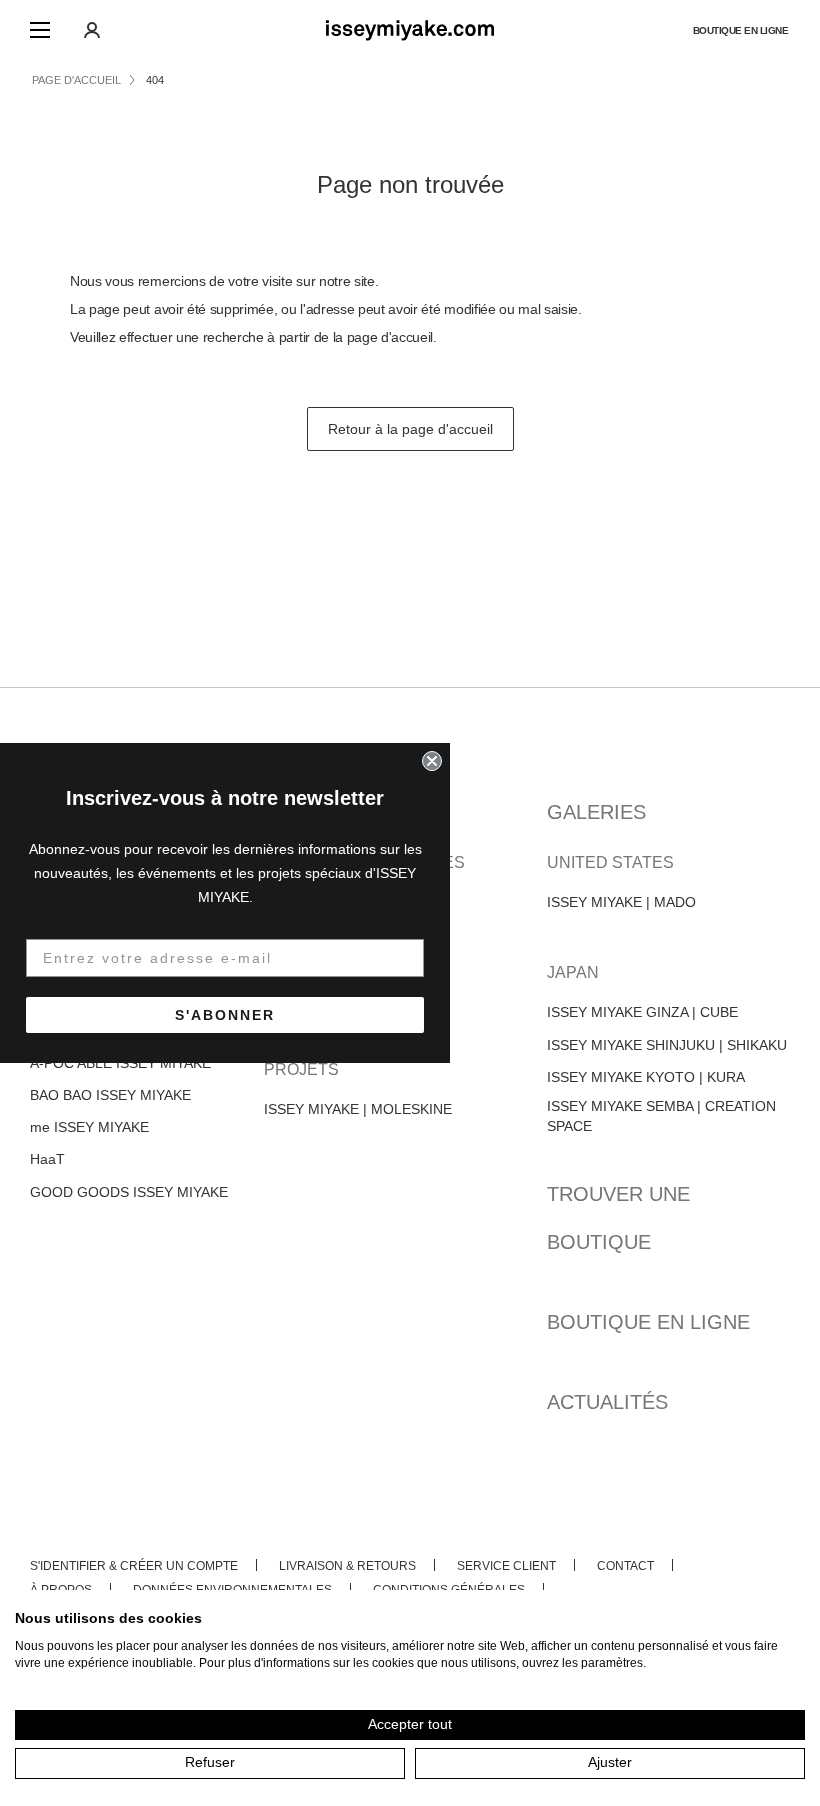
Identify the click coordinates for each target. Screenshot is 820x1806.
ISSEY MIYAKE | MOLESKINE (358, 1109)
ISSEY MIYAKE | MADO (621, 902)
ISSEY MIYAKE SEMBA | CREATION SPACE (661, 1116)
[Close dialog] (432, 761)
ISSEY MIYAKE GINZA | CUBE (642, 1012)
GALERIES (596, 812)
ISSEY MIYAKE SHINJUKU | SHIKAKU (667, 1045)
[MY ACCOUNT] (92, 30)
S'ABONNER (225, 1015)
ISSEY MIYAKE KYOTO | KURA (646, 1077)
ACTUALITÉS (607, 1402)
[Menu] (40, 30)
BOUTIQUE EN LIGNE (741, 30)
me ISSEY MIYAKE (89, 1127)
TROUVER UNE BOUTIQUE (618, 1218)
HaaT (47, 1159)
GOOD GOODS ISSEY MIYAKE (129, 1192)
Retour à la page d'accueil (410, 429)
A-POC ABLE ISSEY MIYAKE (120, 1063)
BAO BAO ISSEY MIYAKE (110, 1095)
